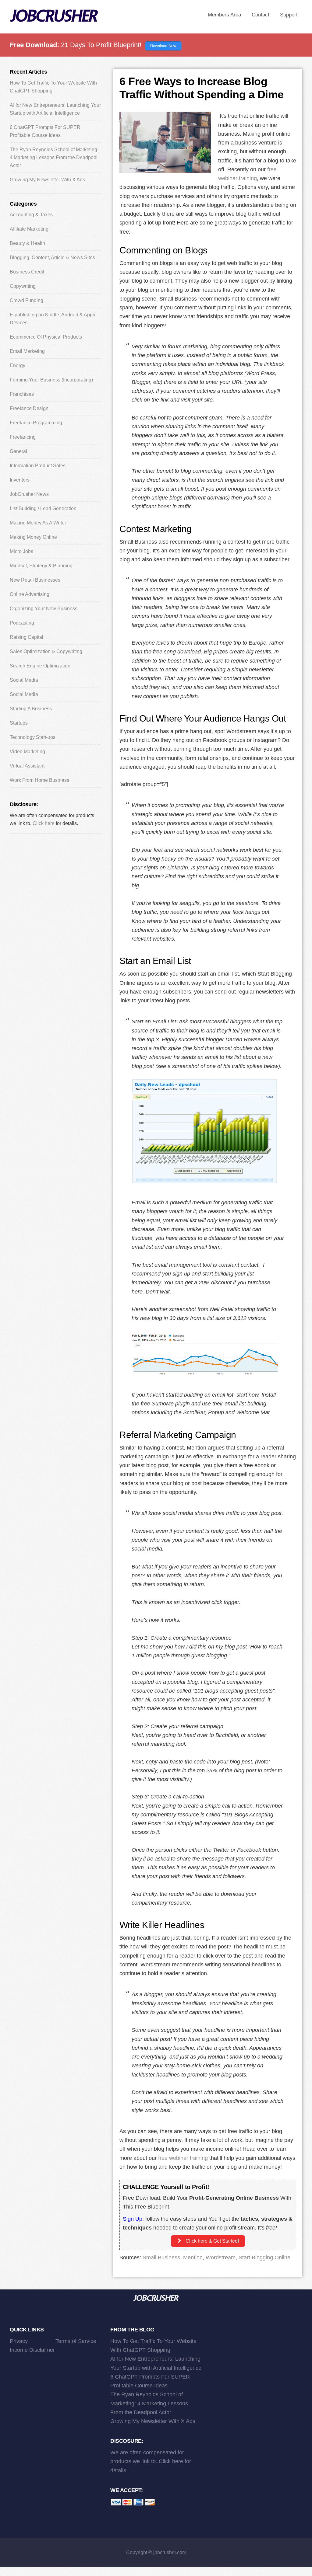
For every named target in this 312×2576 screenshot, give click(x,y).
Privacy (19, 2341)
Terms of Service (76, 2341)
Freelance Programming (36, 423)
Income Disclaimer (32, 2350)
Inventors (20, 480)
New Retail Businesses (35, 580)
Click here (44, 823)
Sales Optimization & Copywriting (46, 651)
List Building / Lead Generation (43, 508)
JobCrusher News (29, 494)
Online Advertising (30, 594)
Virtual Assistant (27, 766)
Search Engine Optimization (40, 666)
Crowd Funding (27, 300)
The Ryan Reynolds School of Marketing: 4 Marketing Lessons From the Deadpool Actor (54, 157)
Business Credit (27, 272)
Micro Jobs (21, 551)
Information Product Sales (38, 466)
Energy (18, 366)
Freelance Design (29, 408)
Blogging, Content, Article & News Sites (52, 258)
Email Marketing (27, 351)
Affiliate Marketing (29, 229)
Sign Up (133, 2219)
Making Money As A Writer (38, 523)
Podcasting (22, 623)
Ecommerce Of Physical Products (46, 337)
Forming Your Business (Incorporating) (51, 380)
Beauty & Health (27, 243)
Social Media (24, 680)
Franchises (22, 394)
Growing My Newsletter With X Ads (47, 180)
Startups (19, 723)
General (18, 451)
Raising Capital (27, 637)
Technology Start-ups (33, 737)
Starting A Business (31, 709)
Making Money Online (33, 537)
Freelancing (23, 437)
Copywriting (23, 286)
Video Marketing (27, 752)
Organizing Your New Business (44, 609)
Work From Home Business (39, 780)
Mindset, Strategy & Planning (41, 566)
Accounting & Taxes (31, 215)
